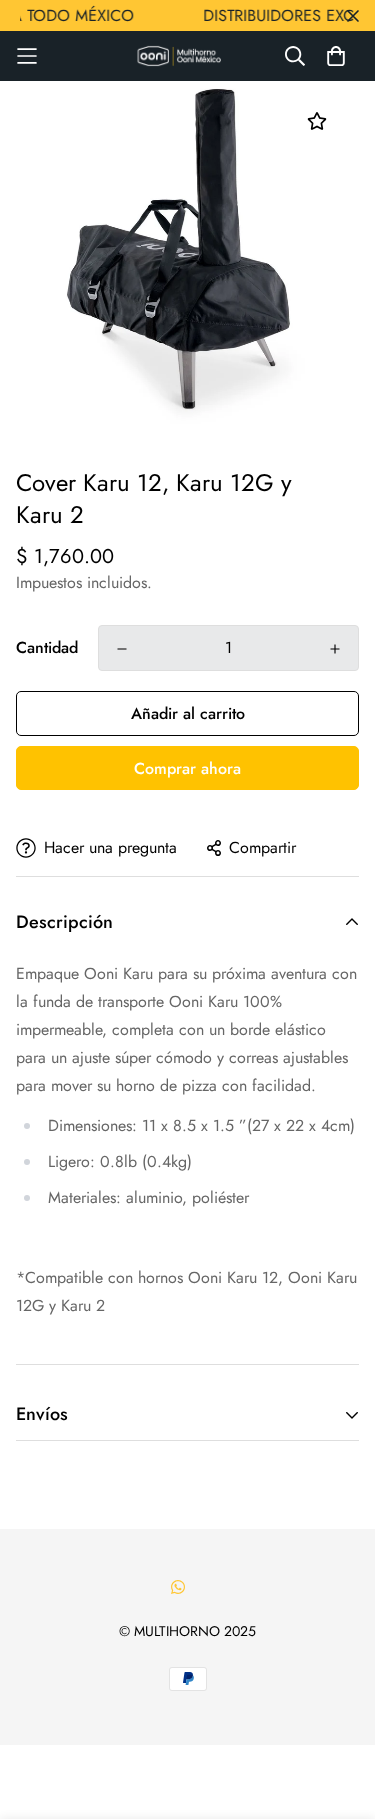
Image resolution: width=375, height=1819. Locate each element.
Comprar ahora (187, 768)
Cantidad (47, 647)
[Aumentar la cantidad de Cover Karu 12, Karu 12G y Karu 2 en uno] (335, 649)
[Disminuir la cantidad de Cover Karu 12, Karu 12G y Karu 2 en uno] (122, 649)
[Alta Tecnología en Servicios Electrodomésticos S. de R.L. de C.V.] (188, 56)
